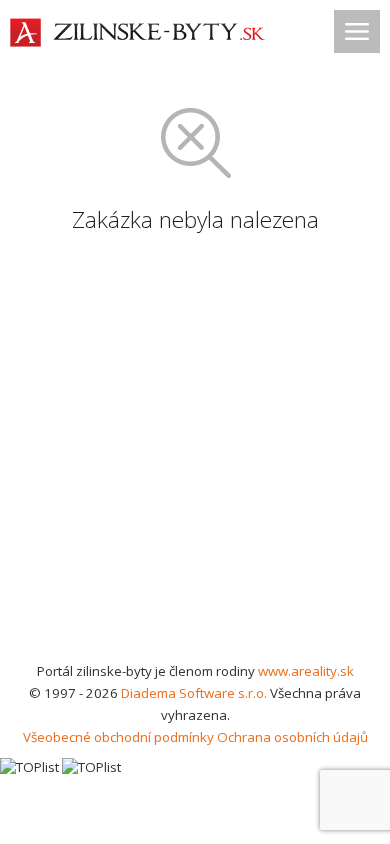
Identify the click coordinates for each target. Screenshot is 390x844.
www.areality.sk (306, 671)
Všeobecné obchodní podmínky (118, 737)
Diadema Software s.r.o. (194, 693)
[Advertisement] (195, 455)
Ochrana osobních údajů (292, 737)
